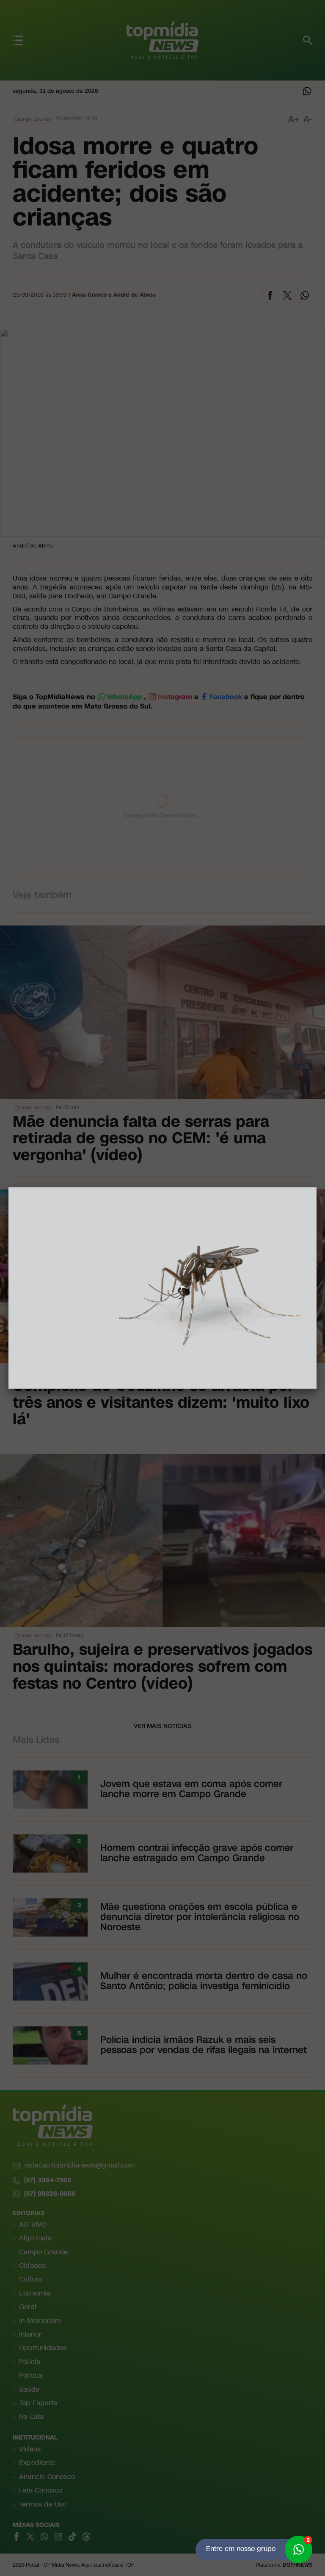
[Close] (317, 1187)
